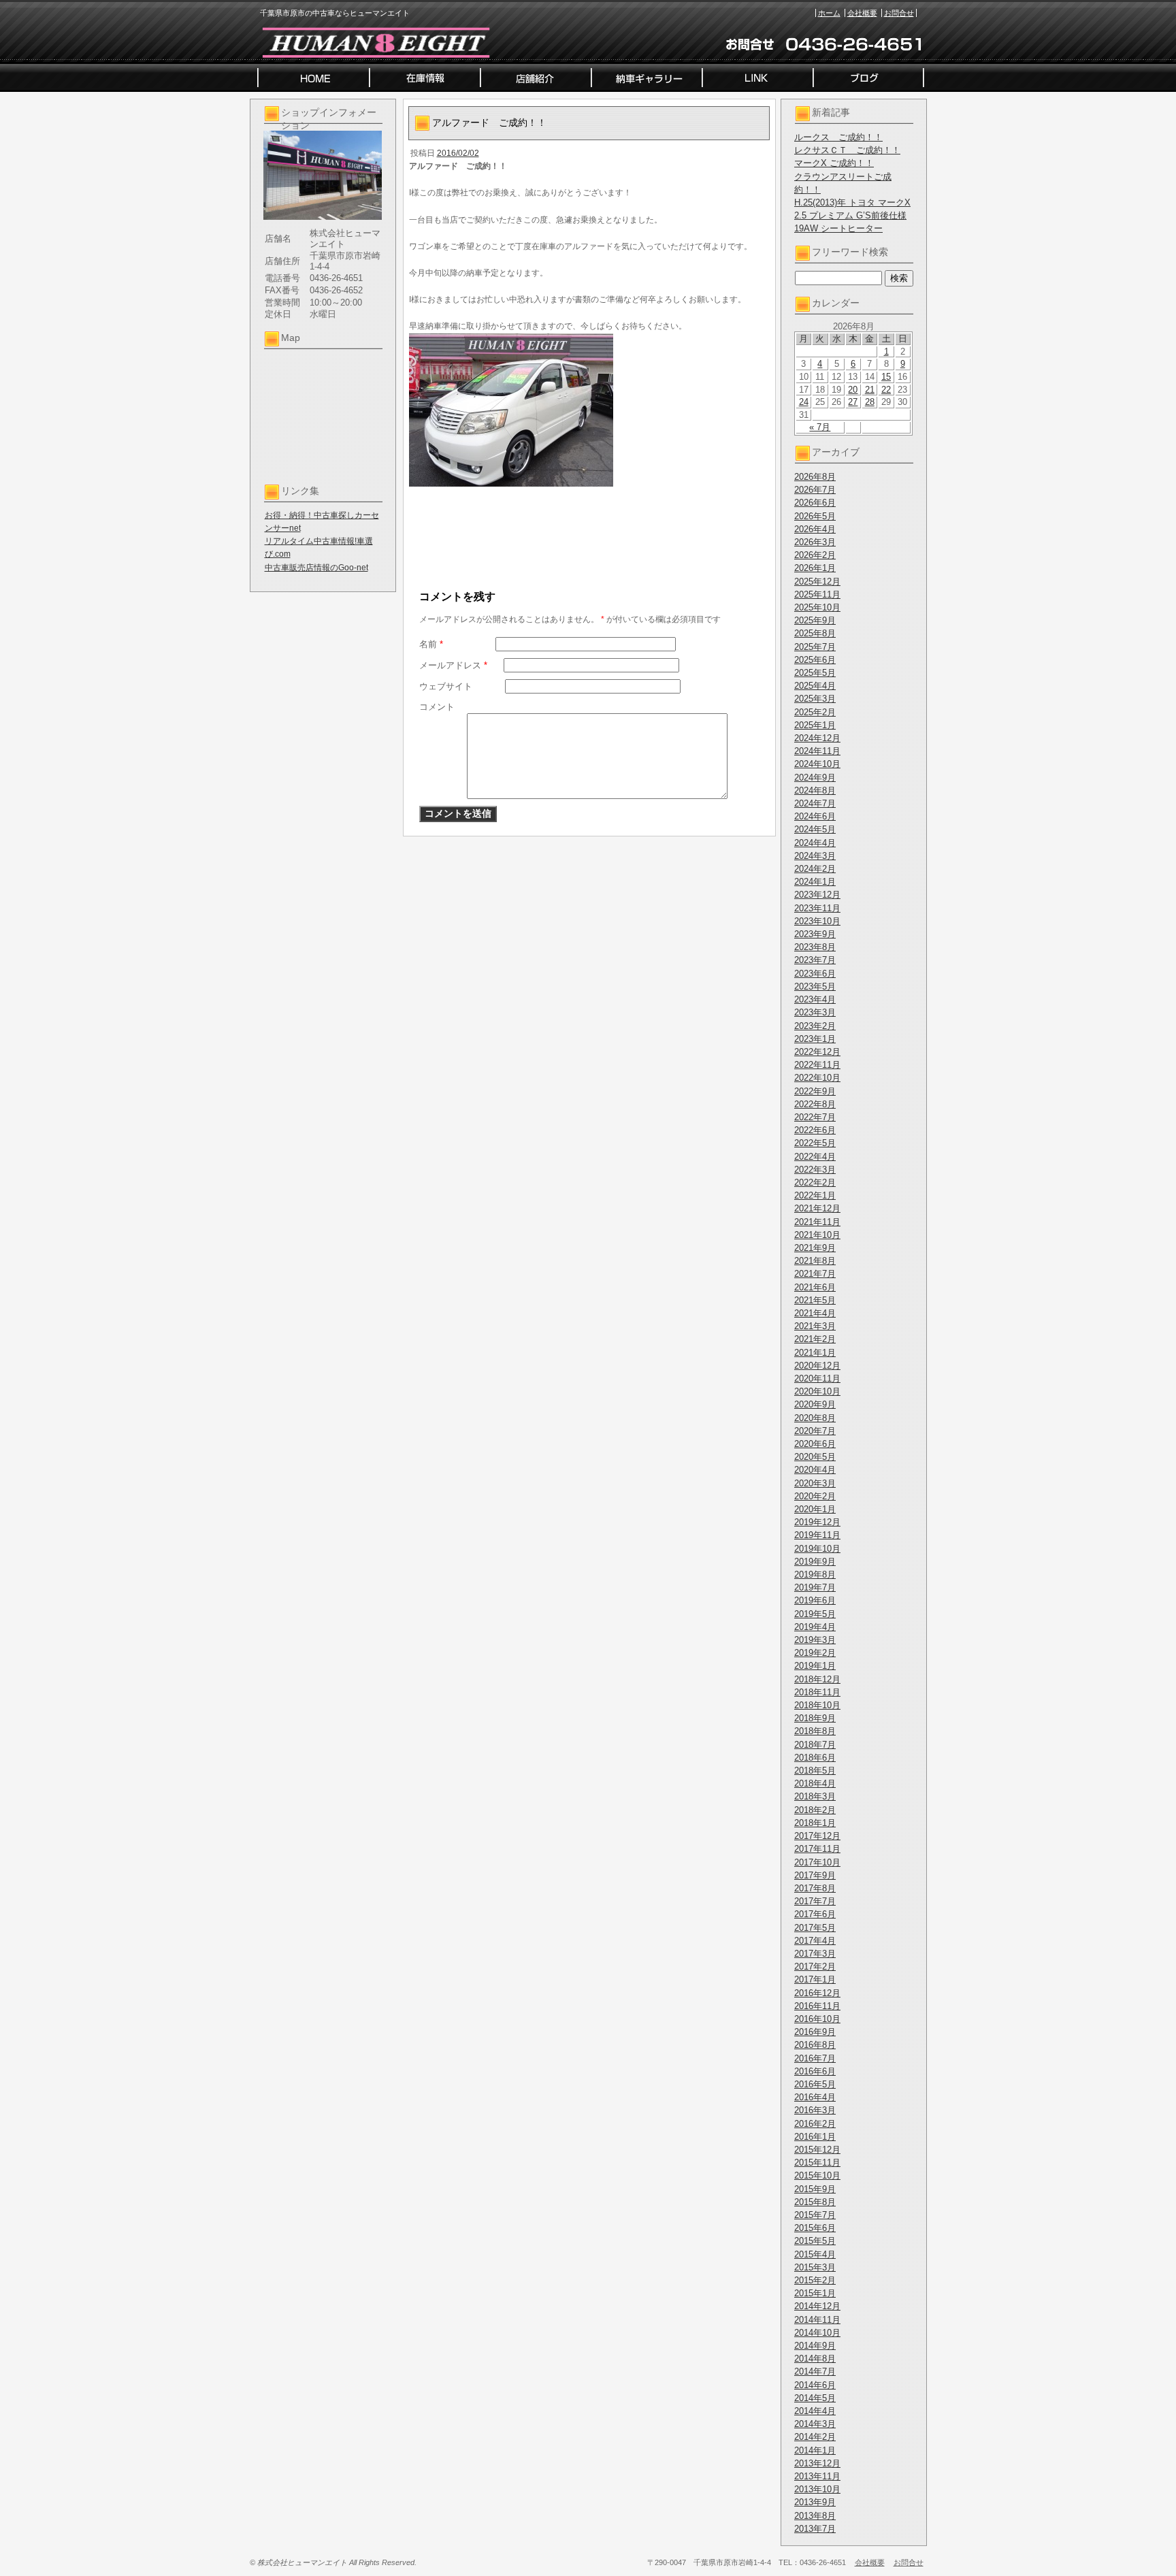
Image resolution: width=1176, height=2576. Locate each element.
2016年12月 (817, 1993)
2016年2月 (815, 2124)
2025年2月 (815, 712)
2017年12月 (817, 1836)
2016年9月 (815, 2032)
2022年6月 (815, 1130)
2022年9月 (815, 1091)
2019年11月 (817, 1535)
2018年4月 (815, 1783)
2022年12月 (817, 1052)
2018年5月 (815, 1771)
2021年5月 (815, 1300)
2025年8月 (815, 633)
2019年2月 (815, 1653)
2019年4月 (815, 1627)
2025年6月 (815, 660)
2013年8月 (815, 2516)
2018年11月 (817, 1692)
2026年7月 (815, 490)
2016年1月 (815, 2137)
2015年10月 (817, 2175)
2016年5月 (815, 2084)
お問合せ (899, 13)
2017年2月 (815, 1967)
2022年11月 (817, 1065)
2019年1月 (815, 1666)
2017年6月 (815, 1914)
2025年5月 (815, 673)
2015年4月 (815, 2254)
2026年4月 (815, 529)
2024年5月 (815, 829)
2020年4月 (815, 1470)
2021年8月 (815, 1261)
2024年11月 (817, 751)
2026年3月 (815, 542)
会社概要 (862, 13)
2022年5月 (815, 1143)
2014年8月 (815, 2359)
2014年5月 (815, 2398)
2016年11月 (817, 2006)
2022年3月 (815, 1170)
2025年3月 (815, 699)
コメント (437, 707)
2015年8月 (815, 2202)
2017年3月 (815, 1954)
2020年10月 (817, 1391)
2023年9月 (815, 934)
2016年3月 (815, 2110)
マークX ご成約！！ (834, 163)
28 (870, 402)
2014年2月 (815, 2437)
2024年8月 (815, 790)
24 (804, 402)
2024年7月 (815, 803)
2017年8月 (815, 1888)
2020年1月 (815, 1509)
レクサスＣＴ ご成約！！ (847, 150)
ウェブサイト (446, 686)
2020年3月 (815, 1483)
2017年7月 (815, 1901)
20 (853, 390)
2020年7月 (815, 1431)
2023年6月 (815, 974)
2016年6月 (815, 2071)
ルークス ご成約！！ (838, 137)
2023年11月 (817, 908)
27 (853, 402)
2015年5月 (815, 2241)
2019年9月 (815, 1562)
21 (870, 390)
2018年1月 (815, 1823)
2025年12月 (817, 582)
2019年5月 (815, 1614)
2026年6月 (815, 503)
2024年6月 (815, 816)
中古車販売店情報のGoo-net (316, 568)
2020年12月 (817, 1366)
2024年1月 (815, 882)
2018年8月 (815, 1731)
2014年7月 (815, 2371)
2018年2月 (815, 1810)
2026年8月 (815, 477)
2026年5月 (815, 516)
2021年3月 (815, 1326)
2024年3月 (815, 856)
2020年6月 (815, 1444)
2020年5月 (815, 1457)
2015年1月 (815, 2293)
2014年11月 (817, 2320)
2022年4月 (815, 1157)
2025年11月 (817, 594)
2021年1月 (815, 1353)
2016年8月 (815, 2045)
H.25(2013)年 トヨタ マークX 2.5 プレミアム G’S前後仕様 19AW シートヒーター (852, 215)
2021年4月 (815, 1313)
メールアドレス (453, 665)
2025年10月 (817, 607)
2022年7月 (815, 1117)
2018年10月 (817, 1705)
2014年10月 (817, 2333)
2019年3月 (815, 1640)
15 (886, 377)
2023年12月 (817, 895)
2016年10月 (817, 2019)
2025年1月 (815, 725)
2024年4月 (815, 843)
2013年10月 (817, 2489)
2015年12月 (817, 2150)
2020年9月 (815, 1404)
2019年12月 (817, 1522)
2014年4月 (815, 2411)
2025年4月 (815, 686)
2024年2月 (815, 869)
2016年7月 (815, 2058)
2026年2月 (815, 555)
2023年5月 (815, 987)
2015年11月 (817, 2163)
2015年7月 (815, 2215)
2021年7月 (815, 1274)
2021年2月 (815, 1339)
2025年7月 (815, 647)
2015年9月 (815, 2189)
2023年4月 (815, 999)
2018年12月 (817, 1679)
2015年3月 (815, 2267)
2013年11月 (817, 2476)
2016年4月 (815, 2097)
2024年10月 (817, 764)
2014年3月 (815, 2424)
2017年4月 (815, 1941)
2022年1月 (815, 1195)
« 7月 (820, 427)
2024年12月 (817, 738)
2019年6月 (815, 1600)
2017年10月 (817, 1862)
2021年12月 (817, 1208)
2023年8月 (815, 947)
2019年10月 (817, 1549)
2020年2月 (815, 1496)
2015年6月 (815, 2228)
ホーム (829, 13)
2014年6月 (815, 2385)
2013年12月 (817, 2463)
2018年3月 (815, 1796)
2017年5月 (815, 1928)
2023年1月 (815, 1039)
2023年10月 (817, 921)
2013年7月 (815, 2529)
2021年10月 (817, 1235)
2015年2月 (815, 2280)
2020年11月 (817, 1379)
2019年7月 (815, 1587)
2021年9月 (815, 1248)
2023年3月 (815, 1012)
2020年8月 (815, 1418)
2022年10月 (817, 1078)
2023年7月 (815, 960)
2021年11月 (817, 1222)
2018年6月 (815, 1758)
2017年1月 (815, 1979)
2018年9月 (815, 1718)
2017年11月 (817, 1849)
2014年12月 (817, 2306)
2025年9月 (815, 620)
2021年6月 (815, 1287)
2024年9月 (815, 778)
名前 (431, 644)
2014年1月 (815, 2450)
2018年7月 (815, 1745)
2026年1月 (815, 568)
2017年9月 (815, 1875)
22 (886, 390)
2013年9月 (815, 2502)
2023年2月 (815, 1026)
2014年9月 (815, 2346)
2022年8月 (815, 1104)
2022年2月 (815, 1183)
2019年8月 (815, 1575)
